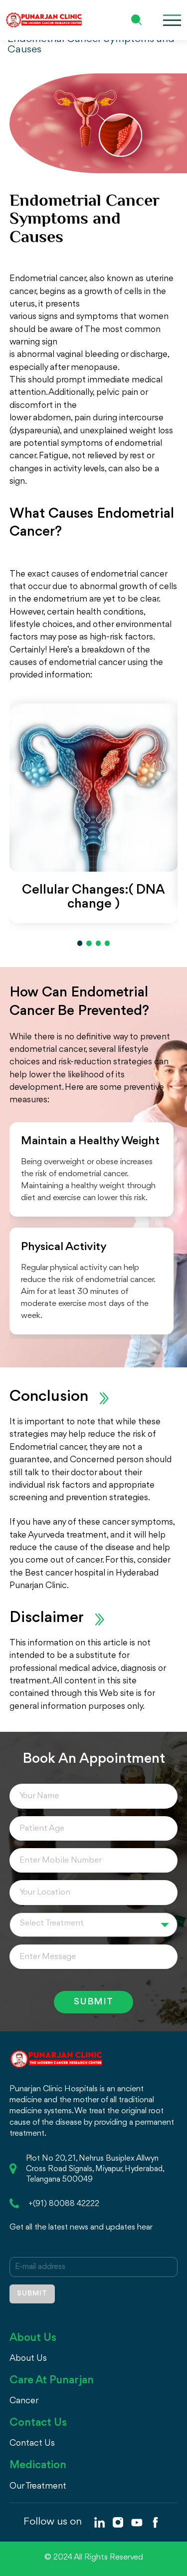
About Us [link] (28, 2358)
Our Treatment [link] (38, 2486)
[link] (99, 2522)
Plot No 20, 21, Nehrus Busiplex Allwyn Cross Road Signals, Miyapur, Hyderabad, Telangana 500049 (95, 2169)
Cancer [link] (24, 2401)
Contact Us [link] (32, 2443)
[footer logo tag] (56, 2058)
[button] (80, 943)
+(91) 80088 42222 (64, 2204)
